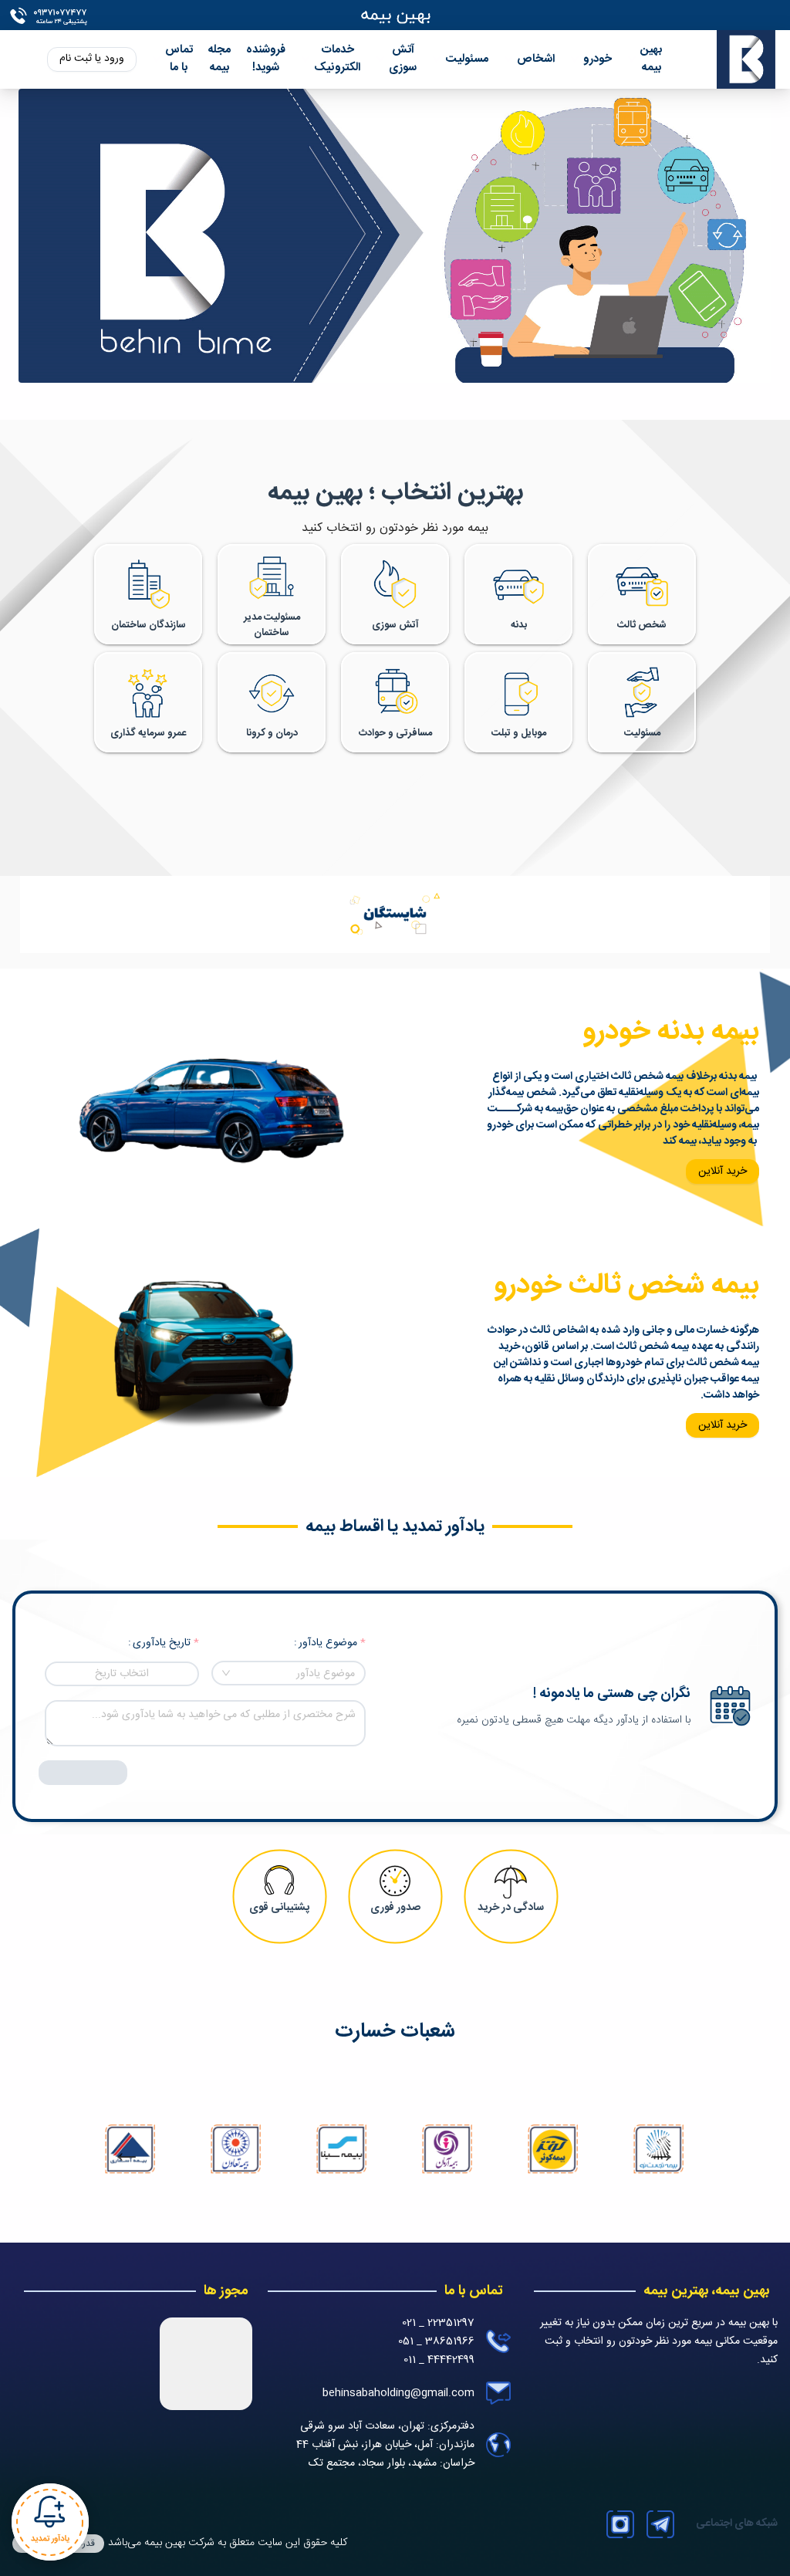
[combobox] (289, 1673)
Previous (127, 2152)
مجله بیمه (219, 59)
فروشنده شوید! (266, 59)
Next (662, 2152)
